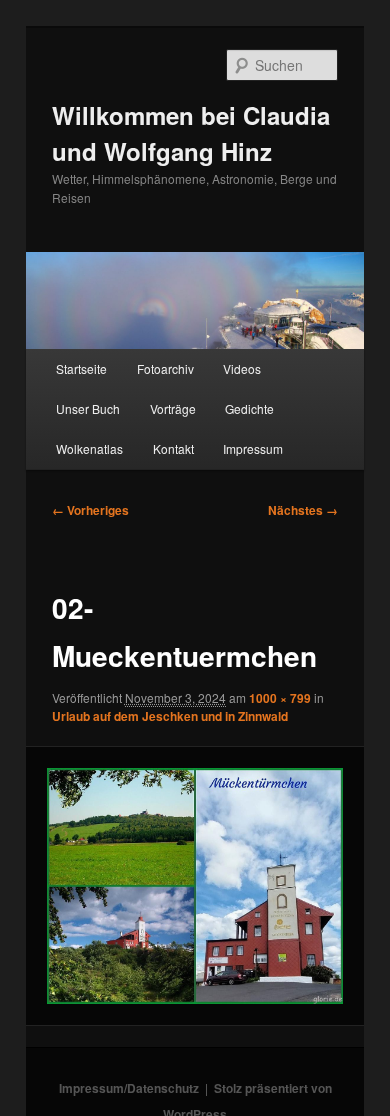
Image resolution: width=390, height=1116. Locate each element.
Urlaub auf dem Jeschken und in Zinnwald (170, 716)
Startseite (81, 368)
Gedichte (249, 408)
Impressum (253, 448)
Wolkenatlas (89, 448)
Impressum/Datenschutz (129, 1088)
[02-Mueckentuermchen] (194, 886)
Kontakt (173, 448)
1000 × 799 (280, 698)
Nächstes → (303, 510)
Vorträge (173, 408)
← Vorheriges (90, 510)
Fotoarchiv (165, 368)
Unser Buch (88, 408)
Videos (242, 368)
